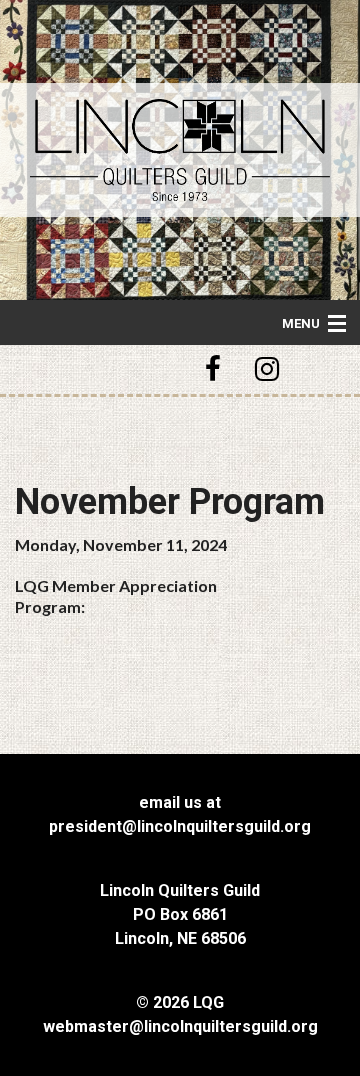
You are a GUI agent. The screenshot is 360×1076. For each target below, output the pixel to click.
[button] (216, 369)
